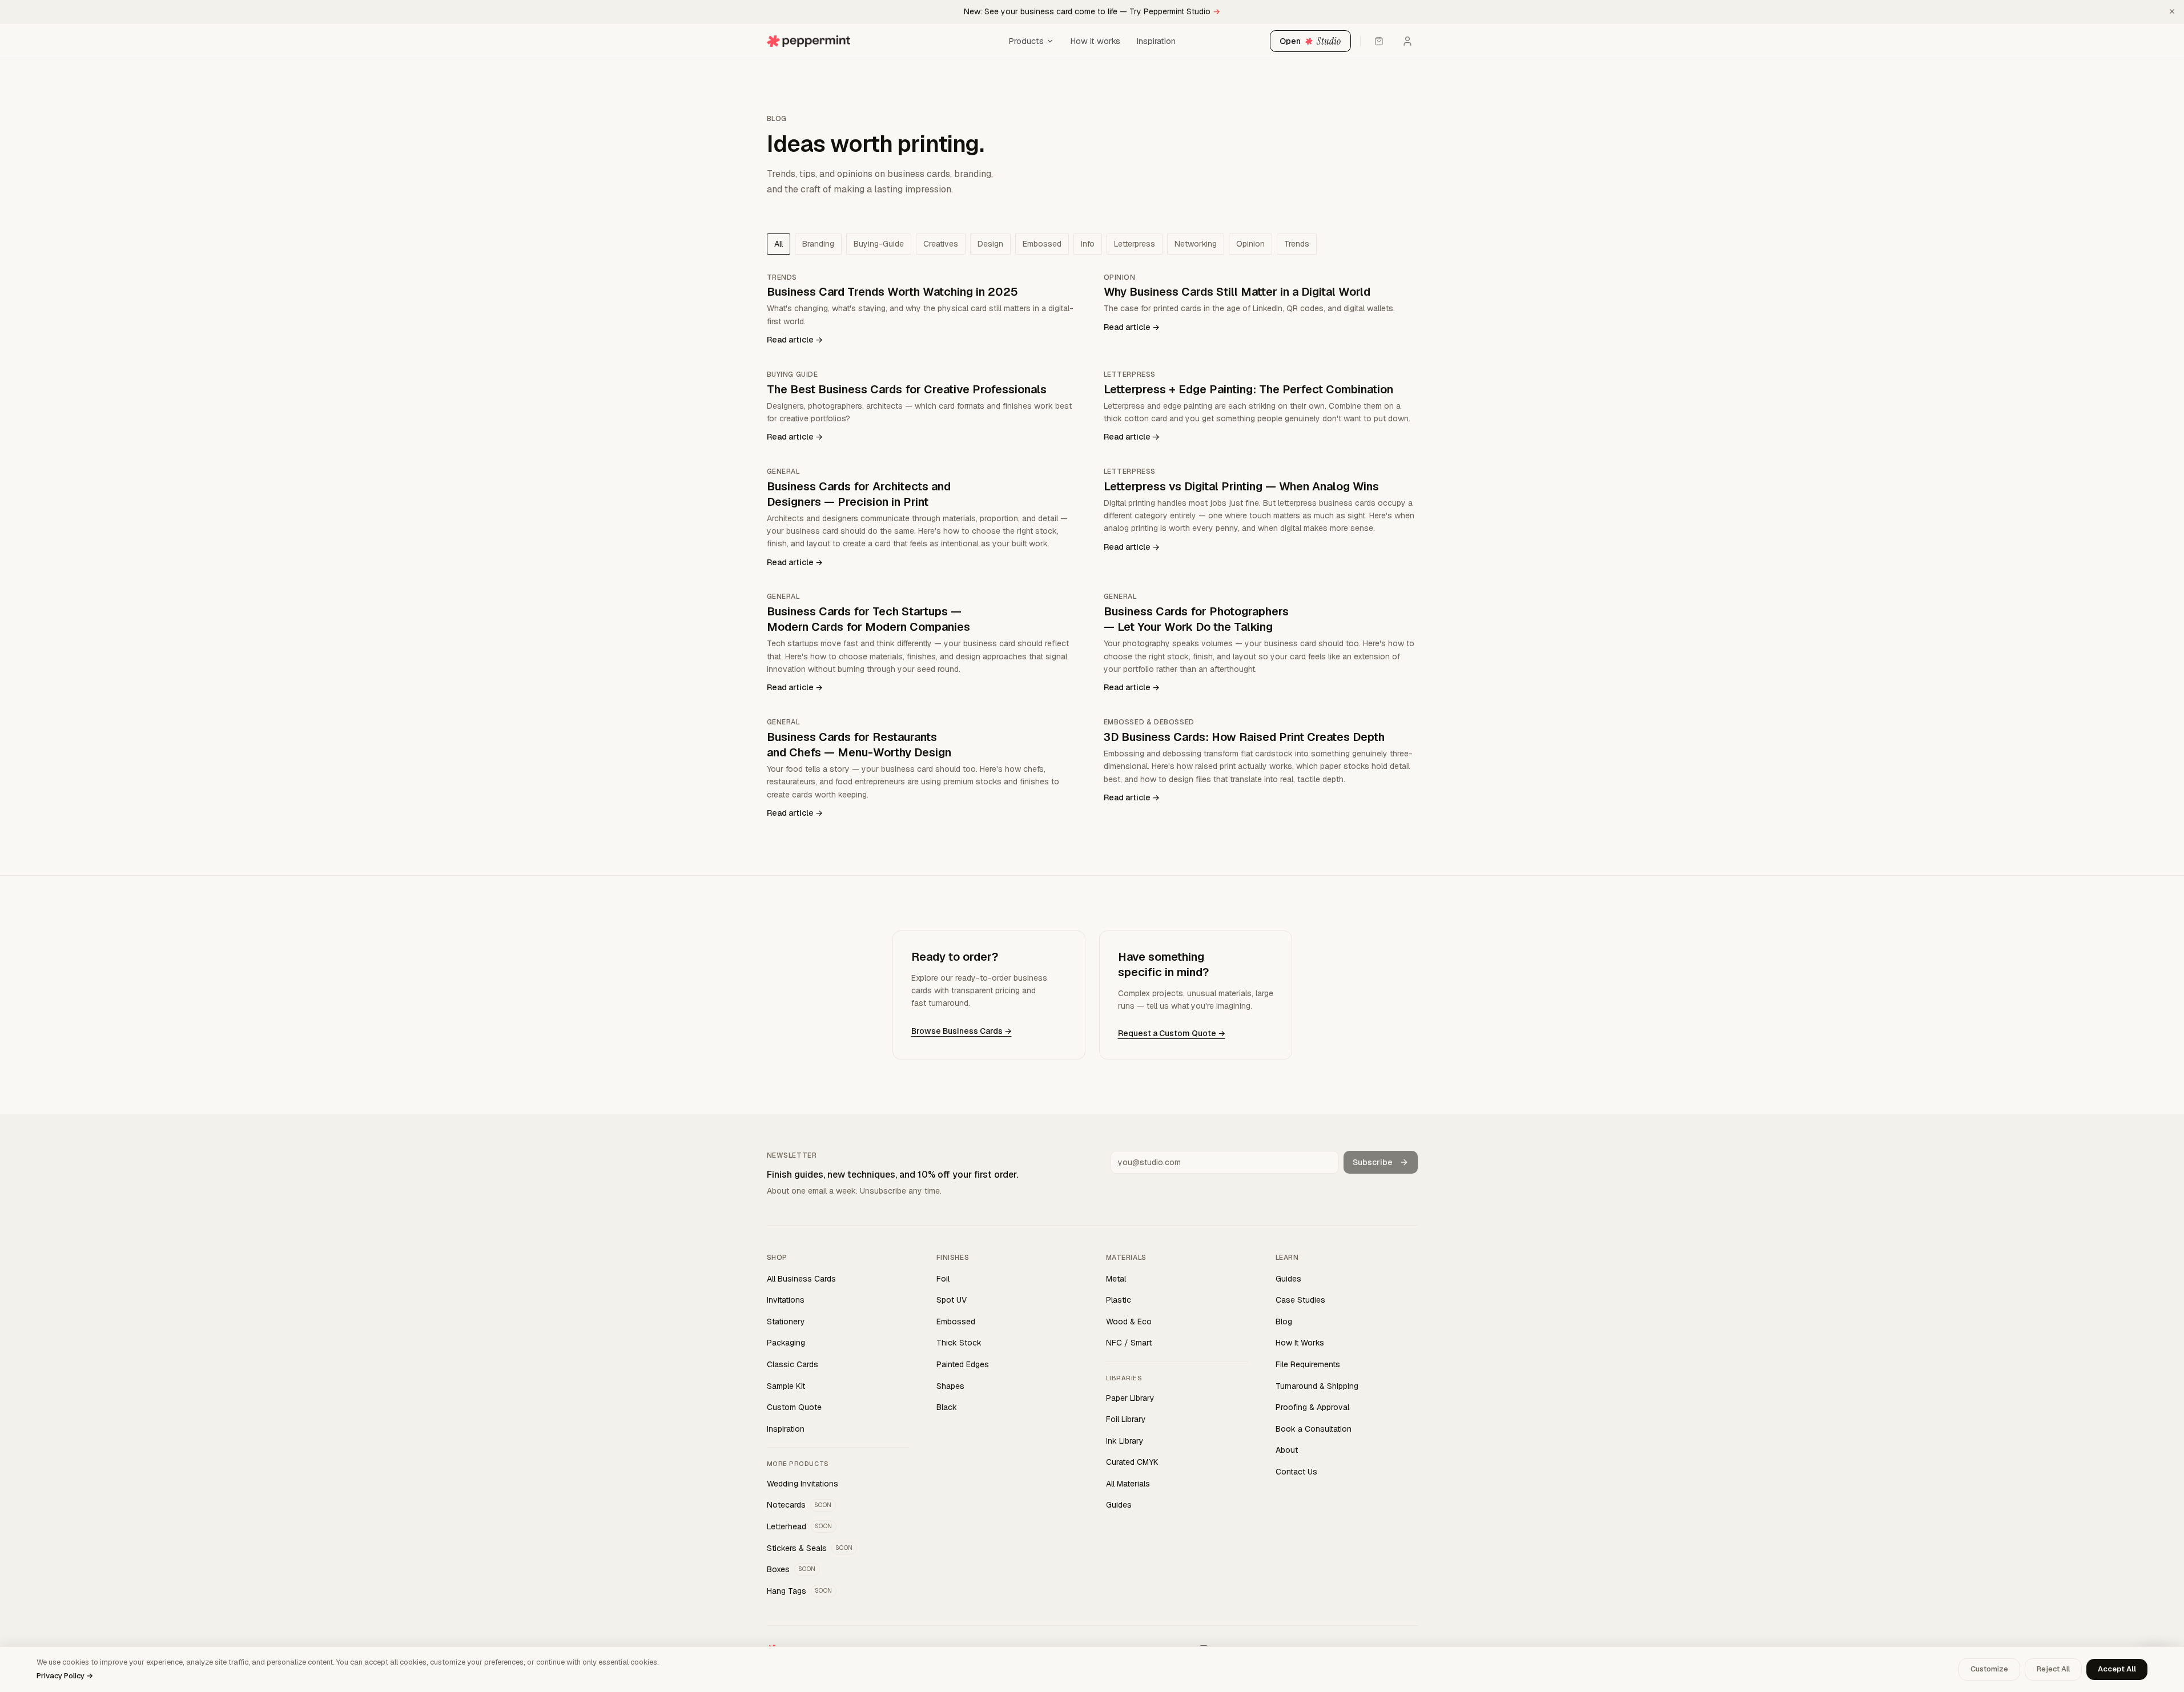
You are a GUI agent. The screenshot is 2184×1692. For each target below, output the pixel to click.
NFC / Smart (1129, 1343)
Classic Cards (793, 1364)
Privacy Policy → (65, 1676)
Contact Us (1296, 1472)
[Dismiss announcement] (2172, 11)
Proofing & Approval (1312, 1407)
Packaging (786, 1343)
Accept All (2117, 1669)
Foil (943, 1279)
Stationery (786, 1322)
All (779, 244)
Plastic (1119, 1300)
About (1287, 1450)
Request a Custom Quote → (1172, 1033)
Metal (1116, 1279)
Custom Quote (794, 1407)
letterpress (1135, 244)
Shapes (950, 1386)
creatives (941, 244)
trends (1297, 244)
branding (818, 244)
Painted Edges (963, 1364)
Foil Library (1126, 1419)
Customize (1989, 1669)
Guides (1119, 1505)
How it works (1095, 41)
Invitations (786, 1300)
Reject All (2053, 1669)
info (1088, 244)
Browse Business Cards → (962, 1031)
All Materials (1128, 1484)
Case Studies (1300, 1300)
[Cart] (1379, 41)
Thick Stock (959, 1343)
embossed (1042, 244)
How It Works (1300, 1343)
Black (947, 1407)
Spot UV (952, 1300)
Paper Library (1130, 1398)
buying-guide (879, 244)
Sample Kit (786, 1386)
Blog (1284, 1322)
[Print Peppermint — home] (884, 41)
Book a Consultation (1314, 1429)
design (990, 244)
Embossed (956, 1322)
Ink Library (1125, 1441)
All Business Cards (801, 1279)
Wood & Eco (1129, 1322)
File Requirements (1308, 1364)
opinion (1250, 244)
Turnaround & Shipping (1317, 1386)
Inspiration (1156, 41)
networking (1196, 244)
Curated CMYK (1132, 1462)
